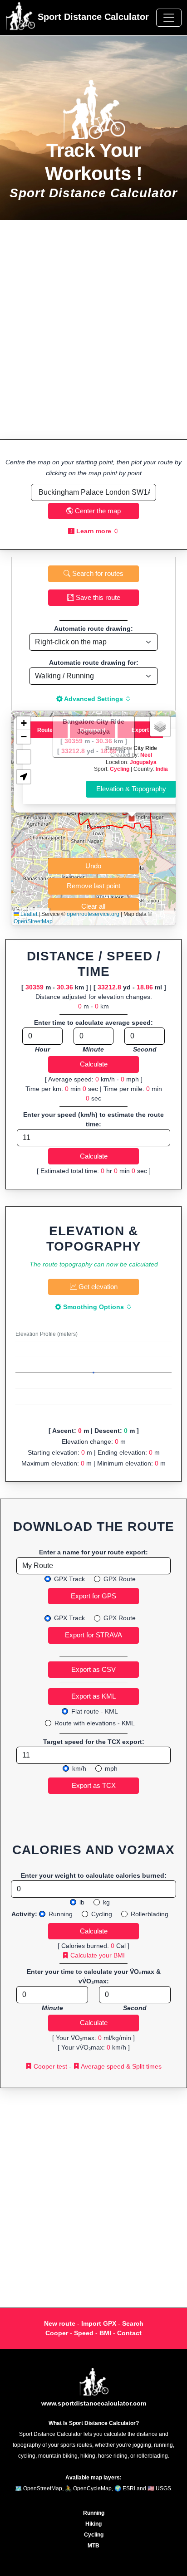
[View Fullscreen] (24, 757)
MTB (93, 2546)
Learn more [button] (94, 531)
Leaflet (28, 914)
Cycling (120, 769)
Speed (84, 2333)
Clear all (93, 906)
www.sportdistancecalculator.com (94, 2403)
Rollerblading (150, 1914)
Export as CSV (93, 1669)
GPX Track (69, 1579)
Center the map (97, 511)
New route (60, 2323)
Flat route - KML (95, 1711)
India (162, 769)
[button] (132, 818)
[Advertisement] (93, 330)
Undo (93, 866)
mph (111, 1768)
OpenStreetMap (33, 921)
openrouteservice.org (93, 914)
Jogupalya (143, 762)
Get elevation (97, 1287)
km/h (79, 1768)
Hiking (93, 2524)
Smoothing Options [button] (93, 1307)
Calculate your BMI (97, 1955)
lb (82, 1902)
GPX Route (120, 1579)
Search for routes (97, 573)
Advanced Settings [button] (94, 699)
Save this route (97, 597)
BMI (105, 2333)
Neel (146, 755)
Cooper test (49, 2066)
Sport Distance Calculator (92, 17)
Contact (129, 2333)
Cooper (57, 2333)
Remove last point (93, 886)
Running (61, 1914)
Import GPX (99, 2323)
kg (106, 1902)
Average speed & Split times (121, 2066)
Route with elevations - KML (95, 1723)
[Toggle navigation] (169, 18)
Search (133, 2323)
